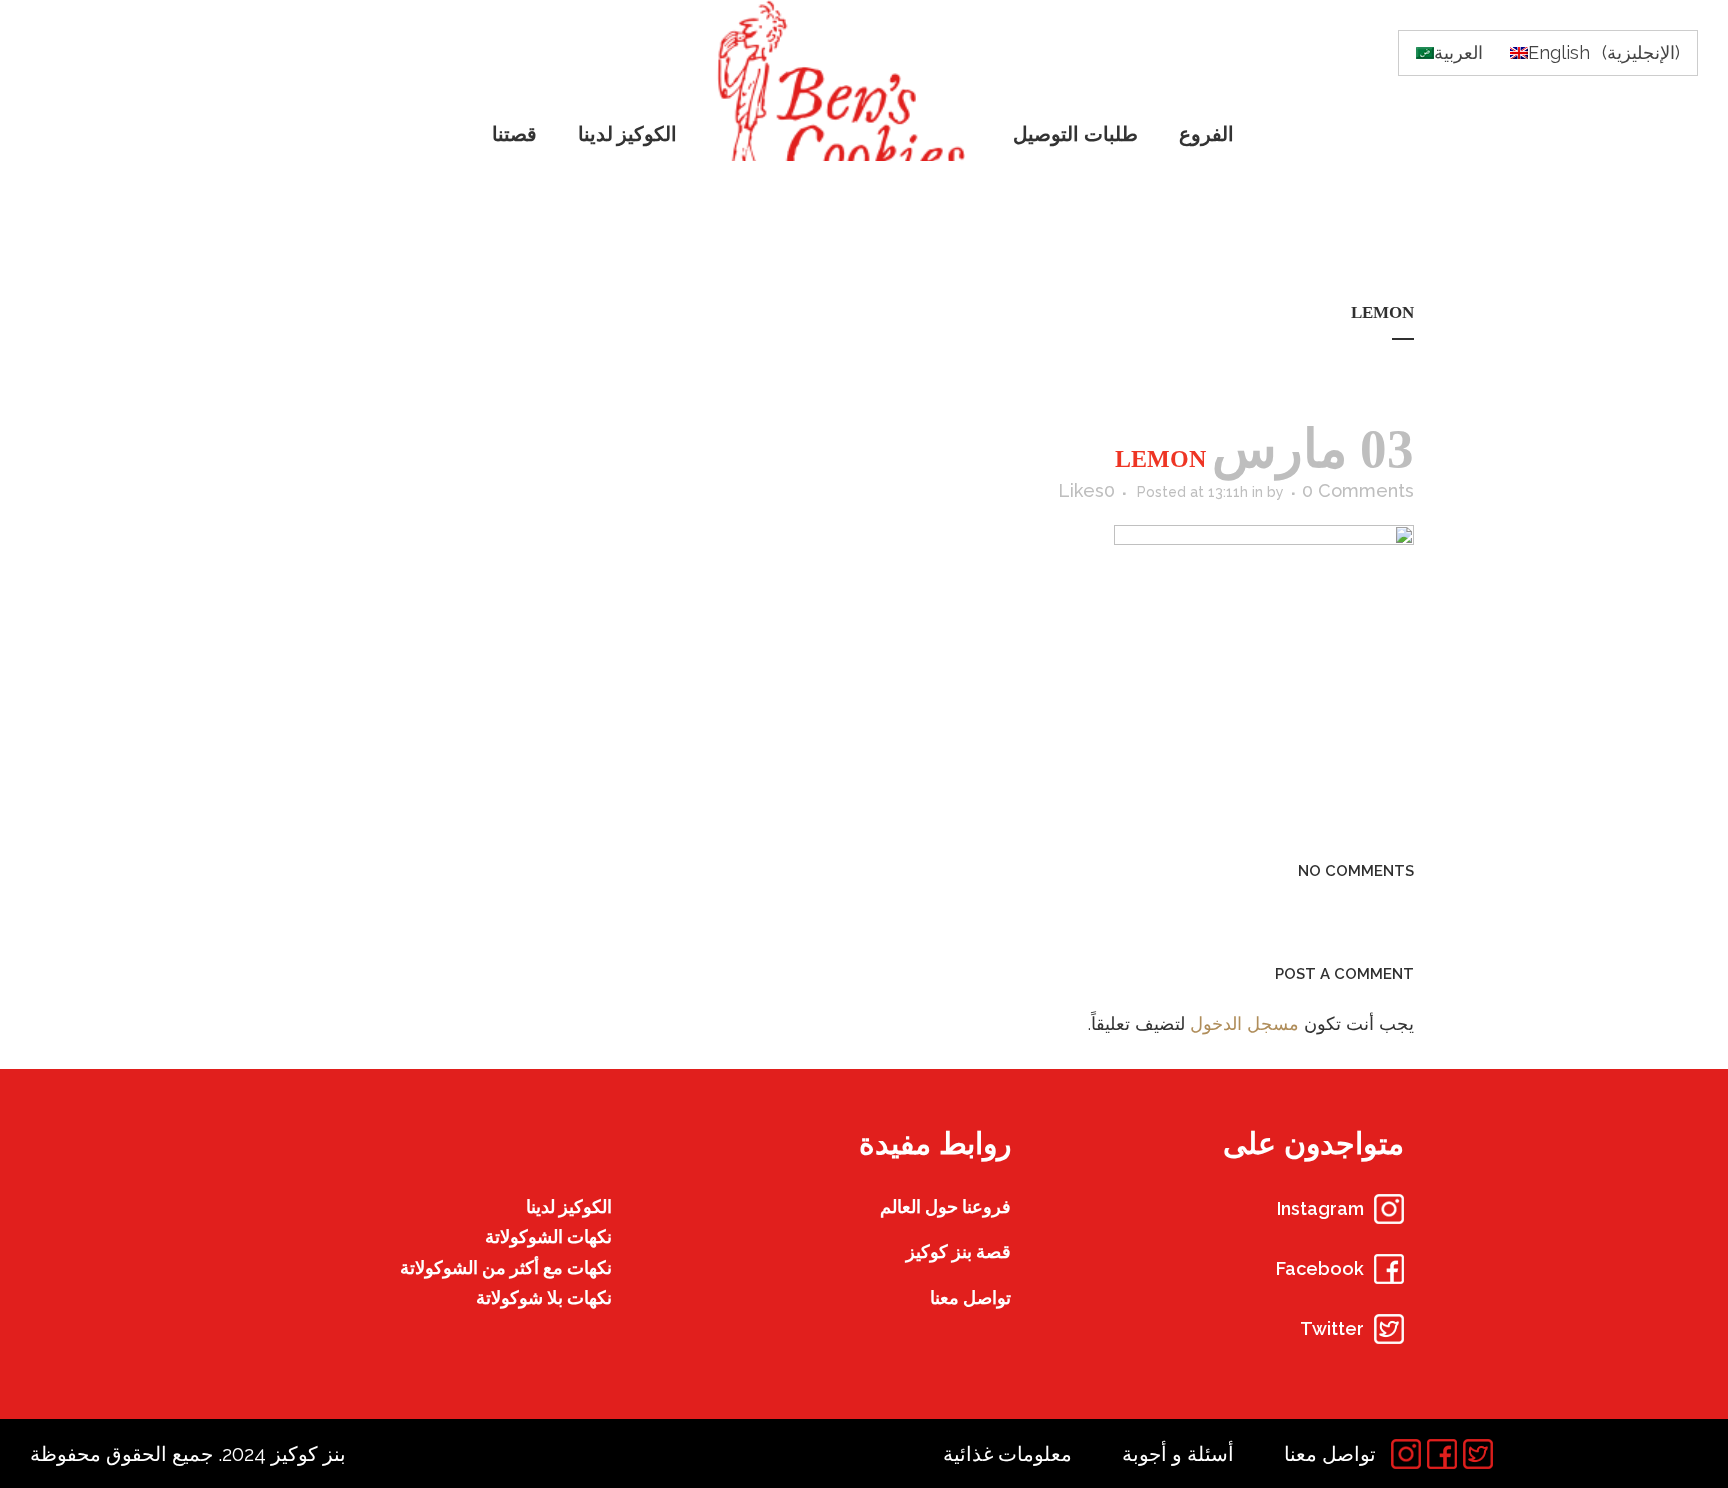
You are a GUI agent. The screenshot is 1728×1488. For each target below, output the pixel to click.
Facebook (1320, 1268)
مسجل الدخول (1244, 1023)
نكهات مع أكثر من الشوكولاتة (506, 1267)
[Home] (846, 80)
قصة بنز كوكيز (958, 1251)
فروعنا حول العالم (945, 1206)
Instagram (1320, 1208)
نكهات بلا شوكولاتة (544, 1297)
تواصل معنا (970, 1297)
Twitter (1332, 1328)
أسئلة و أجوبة (1178, 1454)
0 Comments (1358, 490)
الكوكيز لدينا (569, 1206)
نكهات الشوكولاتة (548, 1236)
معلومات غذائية (1007, 1454)
